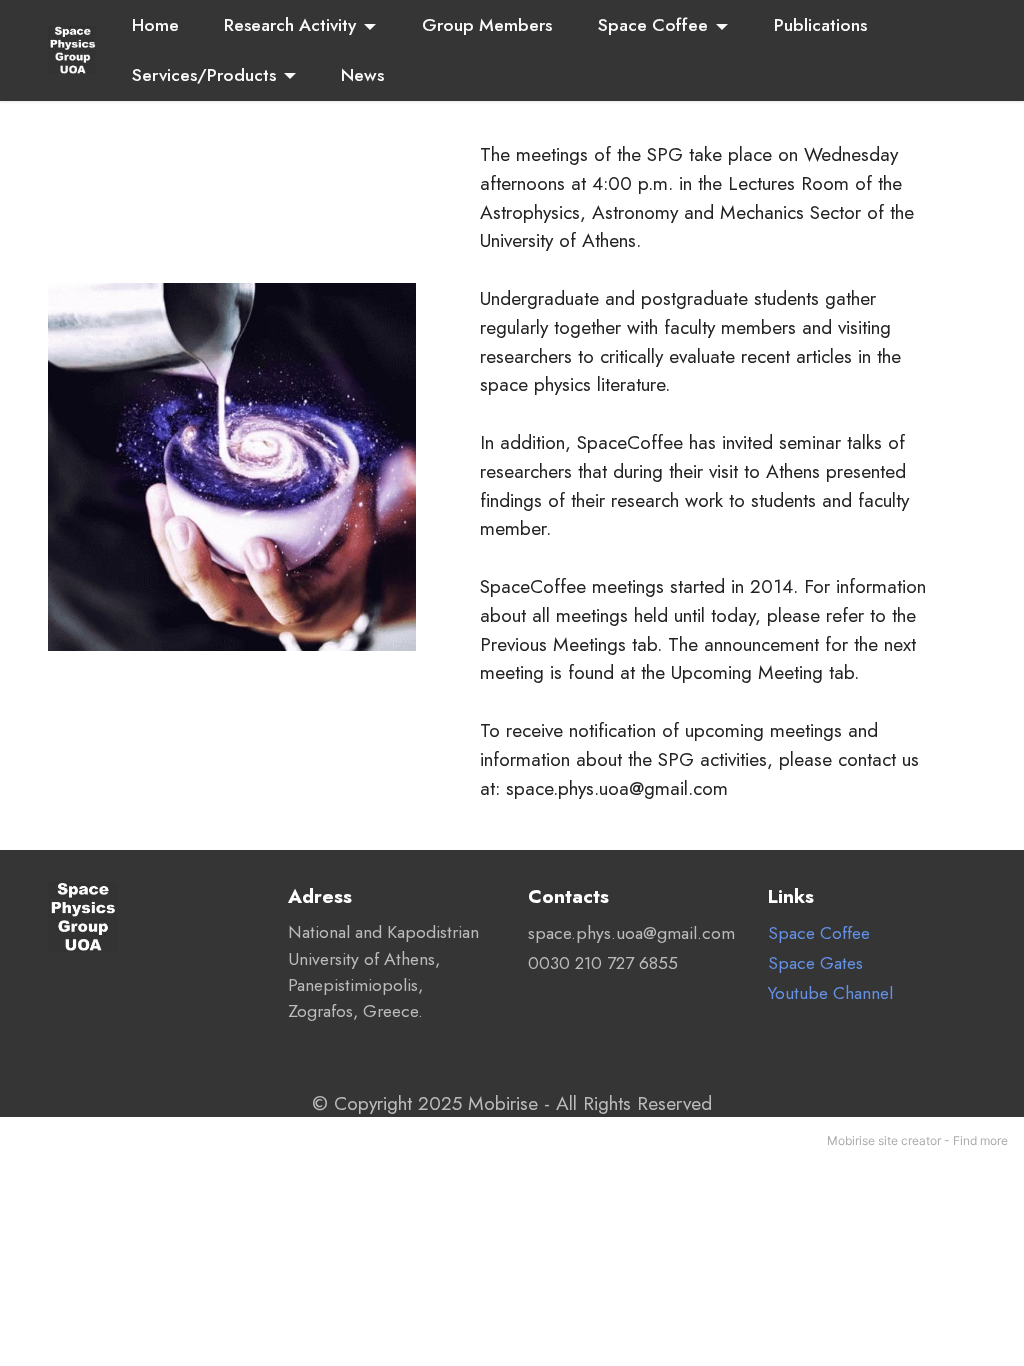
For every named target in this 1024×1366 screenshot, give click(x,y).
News (362, 75)
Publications (820, 25)
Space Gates (815, 963)
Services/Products (204, 75)
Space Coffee (653, 25)
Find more (980, 1140)
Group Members (487, 25)
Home (155, 25)
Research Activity (290, 25)
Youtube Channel (830, 993)
